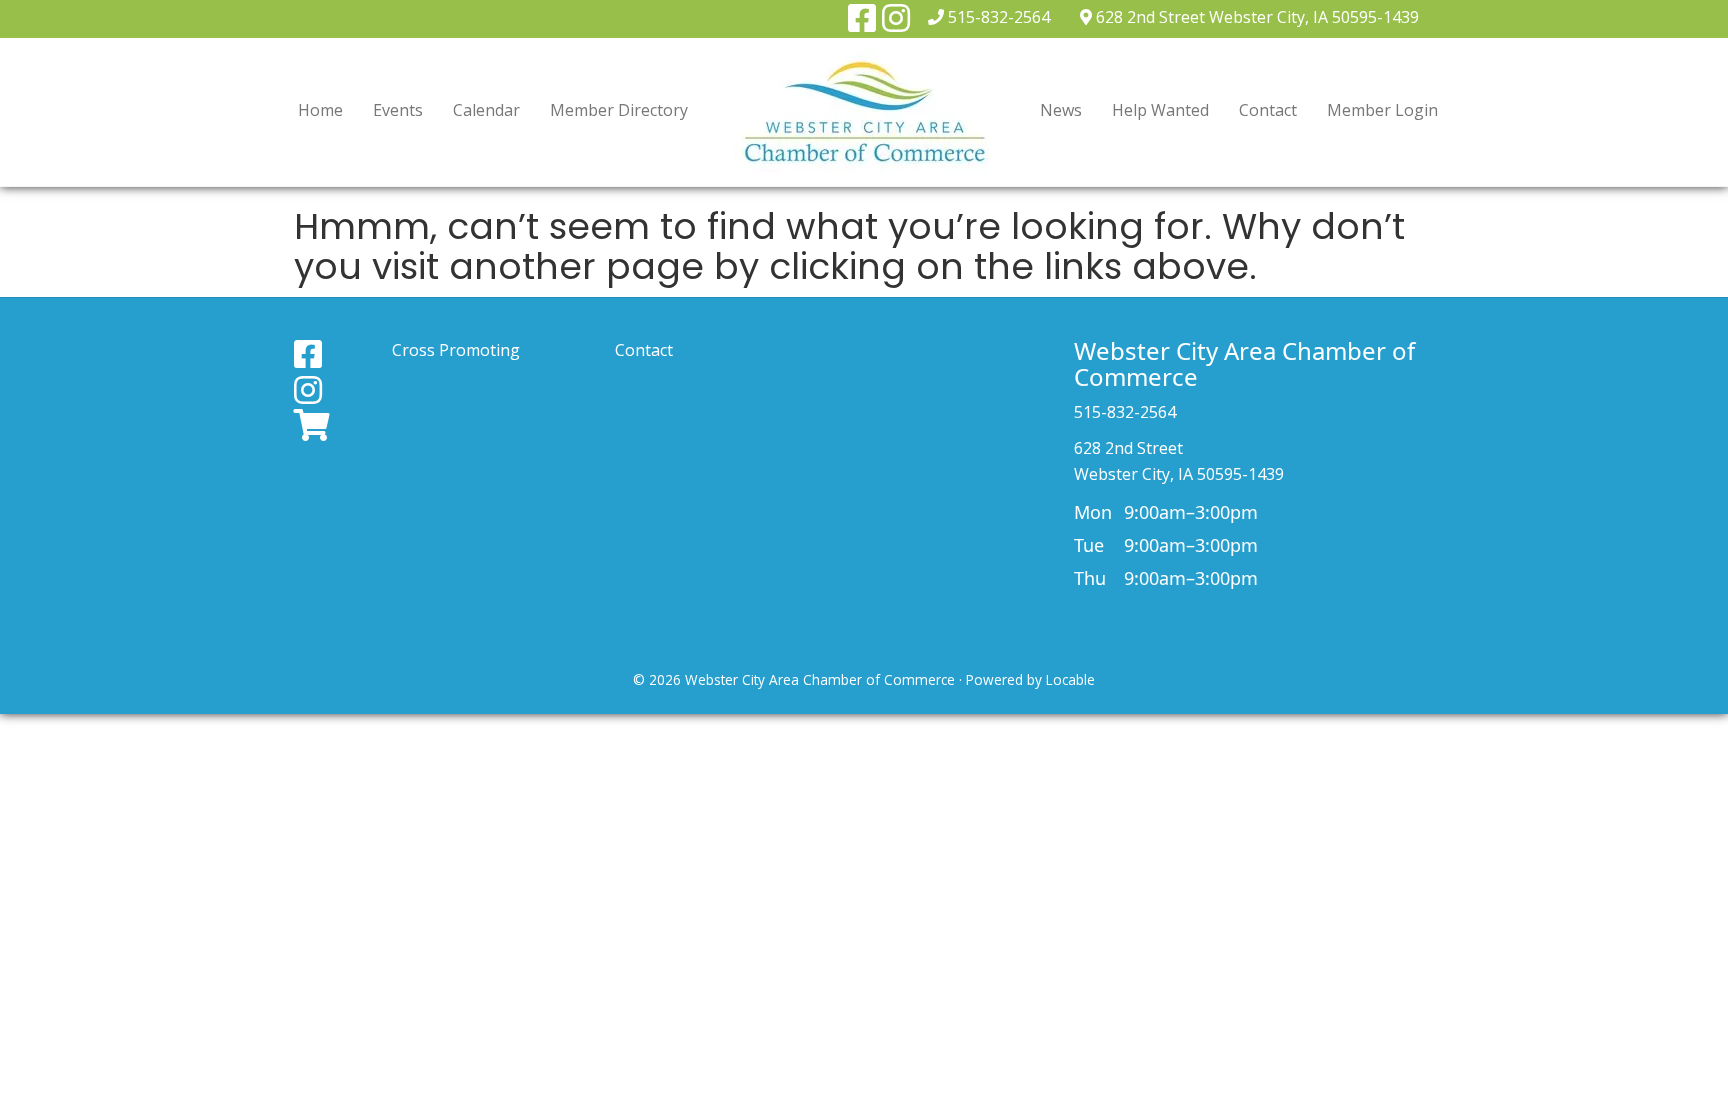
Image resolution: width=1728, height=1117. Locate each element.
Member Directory (619, 110)
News (1061, 110)
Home (320, 110)
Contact (1268, 110)
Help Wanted (1160, 110)
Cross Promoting (456, 350)
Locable (1070, 679)
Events (398, 110)
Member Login (1382, 110)
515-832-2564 (999, 17)
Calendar (486, 110)
